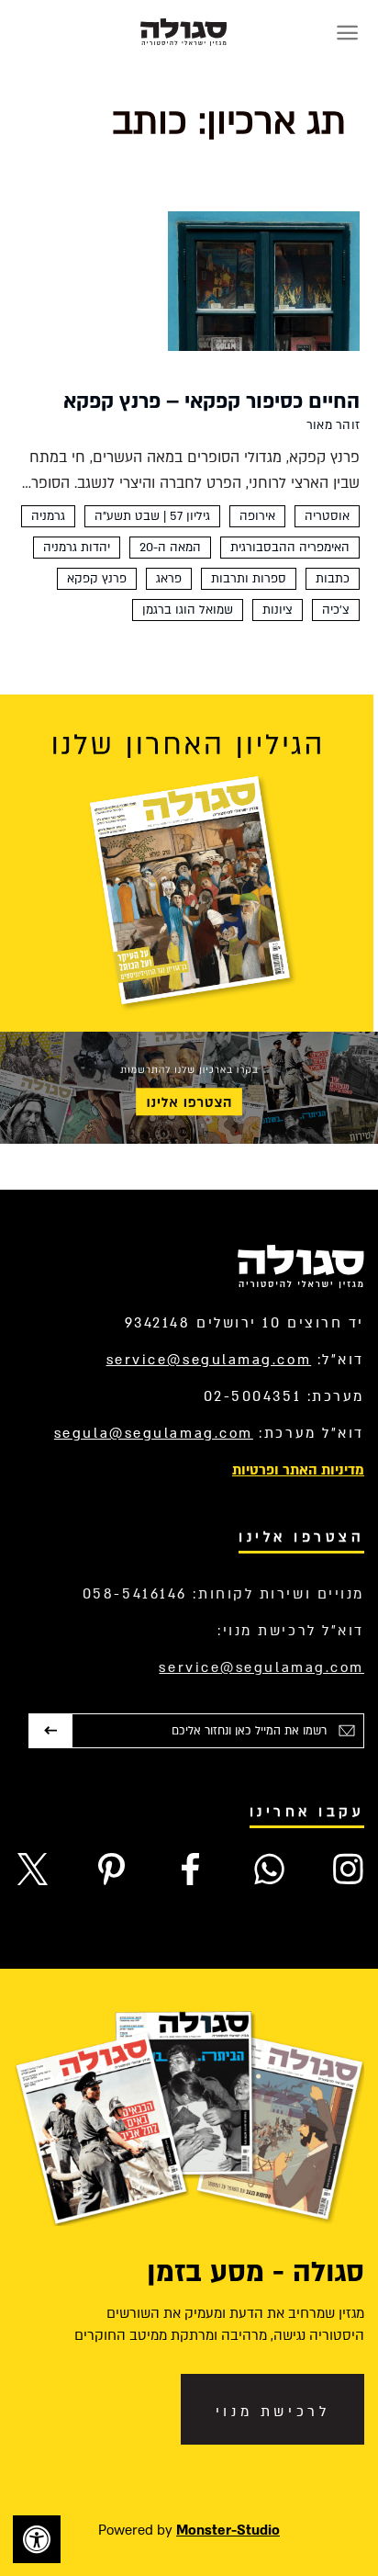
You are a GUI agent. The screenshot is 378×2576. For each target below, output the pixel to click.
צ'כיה (336, 610)
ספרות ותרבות (249, 579)
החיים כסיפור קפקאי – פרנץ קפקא (211, 401)
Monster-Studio (228, 2530)
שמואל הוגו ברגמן (188, 610)
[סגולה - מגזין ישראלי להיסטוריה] (183, 32)
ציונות (278, 610)
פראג (169, 579)
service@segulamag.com (209, 1360)
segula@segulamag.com (154, 1433)
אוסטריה (327, 516)
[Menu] (347, 33)
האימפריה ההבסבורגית (290, 548)
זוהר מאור (333, 425)
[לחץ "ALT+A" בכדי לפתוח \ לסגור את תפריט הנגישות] (37, 2539)
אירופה (257, 516)
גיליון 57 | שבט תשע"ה (152, 516)
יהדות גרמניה (77, 548)
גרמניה (48, 516)
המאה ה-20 (170, 548)
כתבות (333, 579)
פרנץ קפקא (97, 579)
